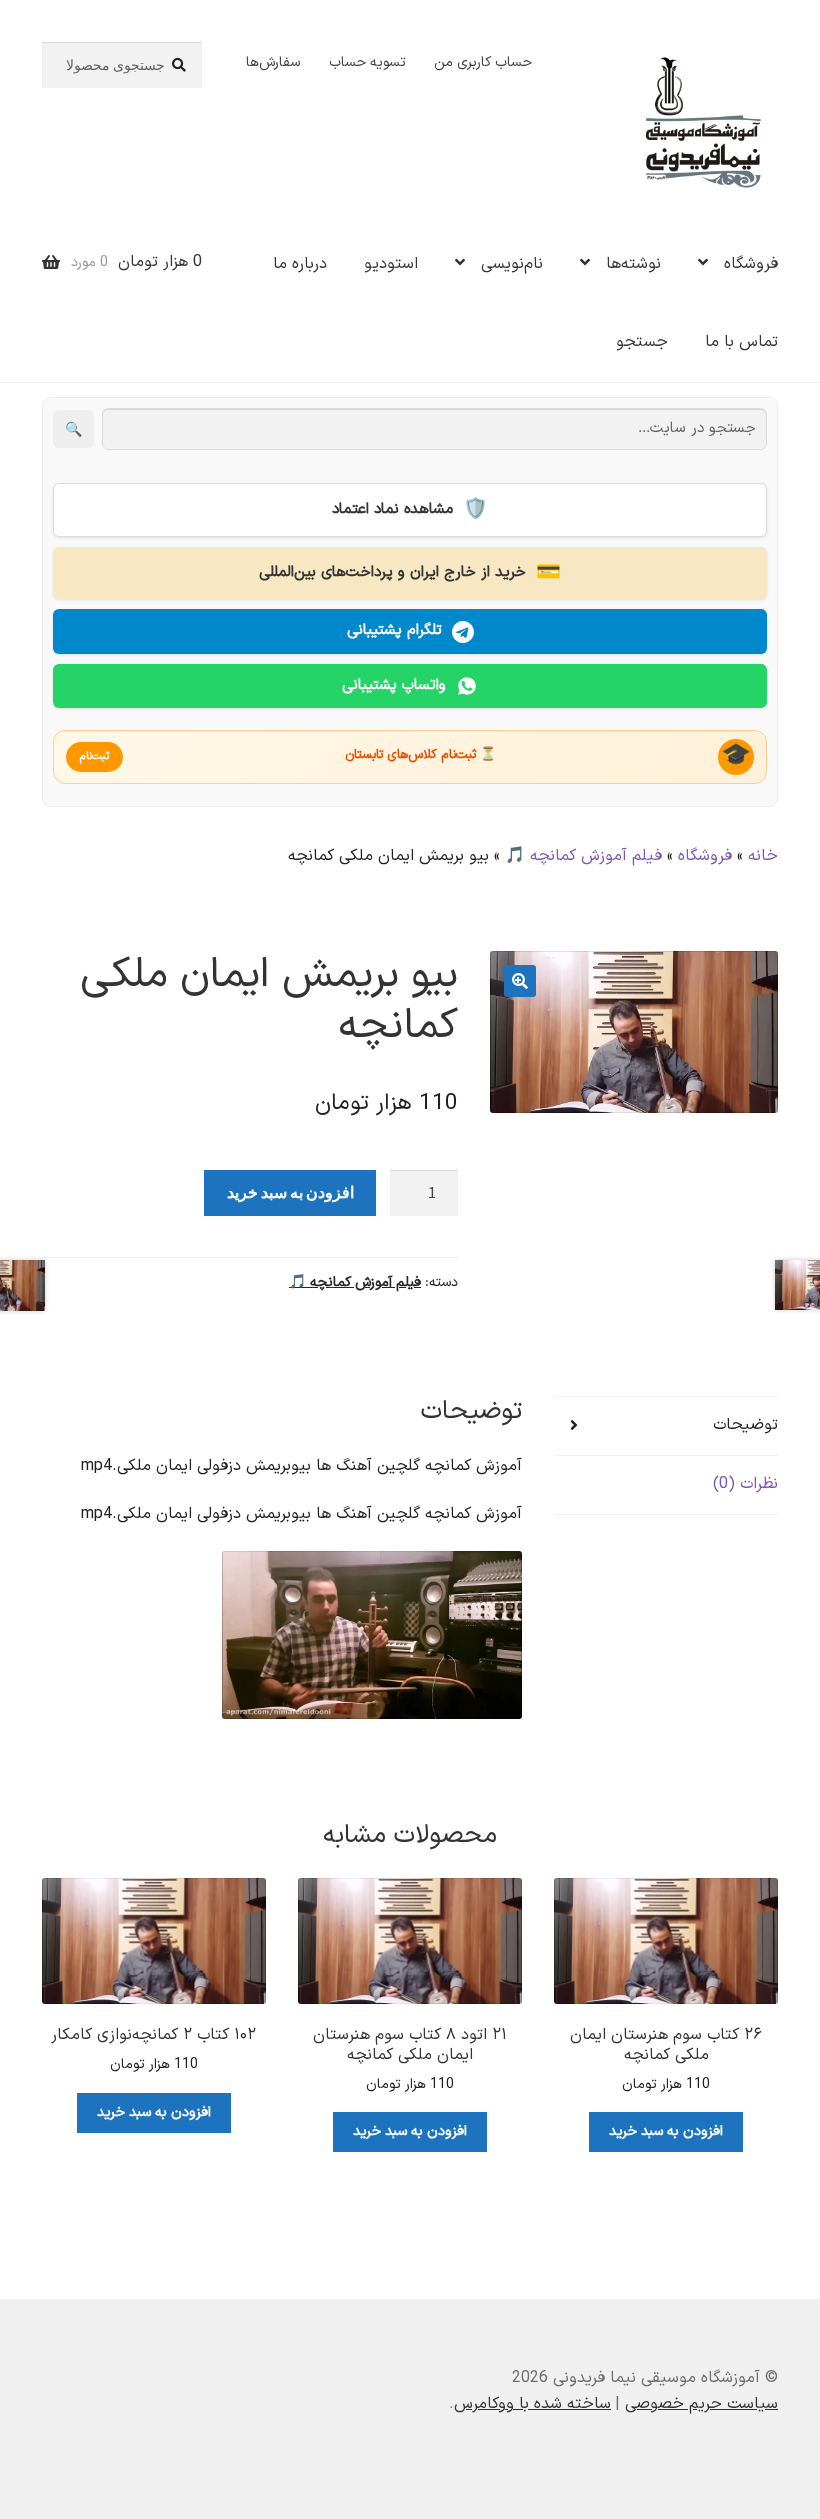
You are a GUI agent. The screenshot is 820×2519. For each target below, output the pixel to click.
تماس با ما (741, 342)
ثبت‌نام (94, 756)
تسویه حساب (367, 62)
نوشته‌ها (633, 264)
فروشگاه (751, 264)
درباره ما (300, 264)
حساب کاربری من (483, 62)
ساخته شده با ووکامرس (532, 2404)
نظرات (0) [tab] (745, 1484)
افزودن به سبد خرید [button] (666, 2131)
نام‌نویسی (512, 264)
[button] (520, 981)
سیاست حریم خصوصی (701, 2404)
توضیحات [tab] (745, 1425)
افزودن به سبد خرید (290, 1192)
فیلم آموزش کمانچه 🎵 (583, 856)
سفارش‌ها (273, 62)
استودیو (391, 264)
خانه (763, 856)
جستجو (642, 342)
